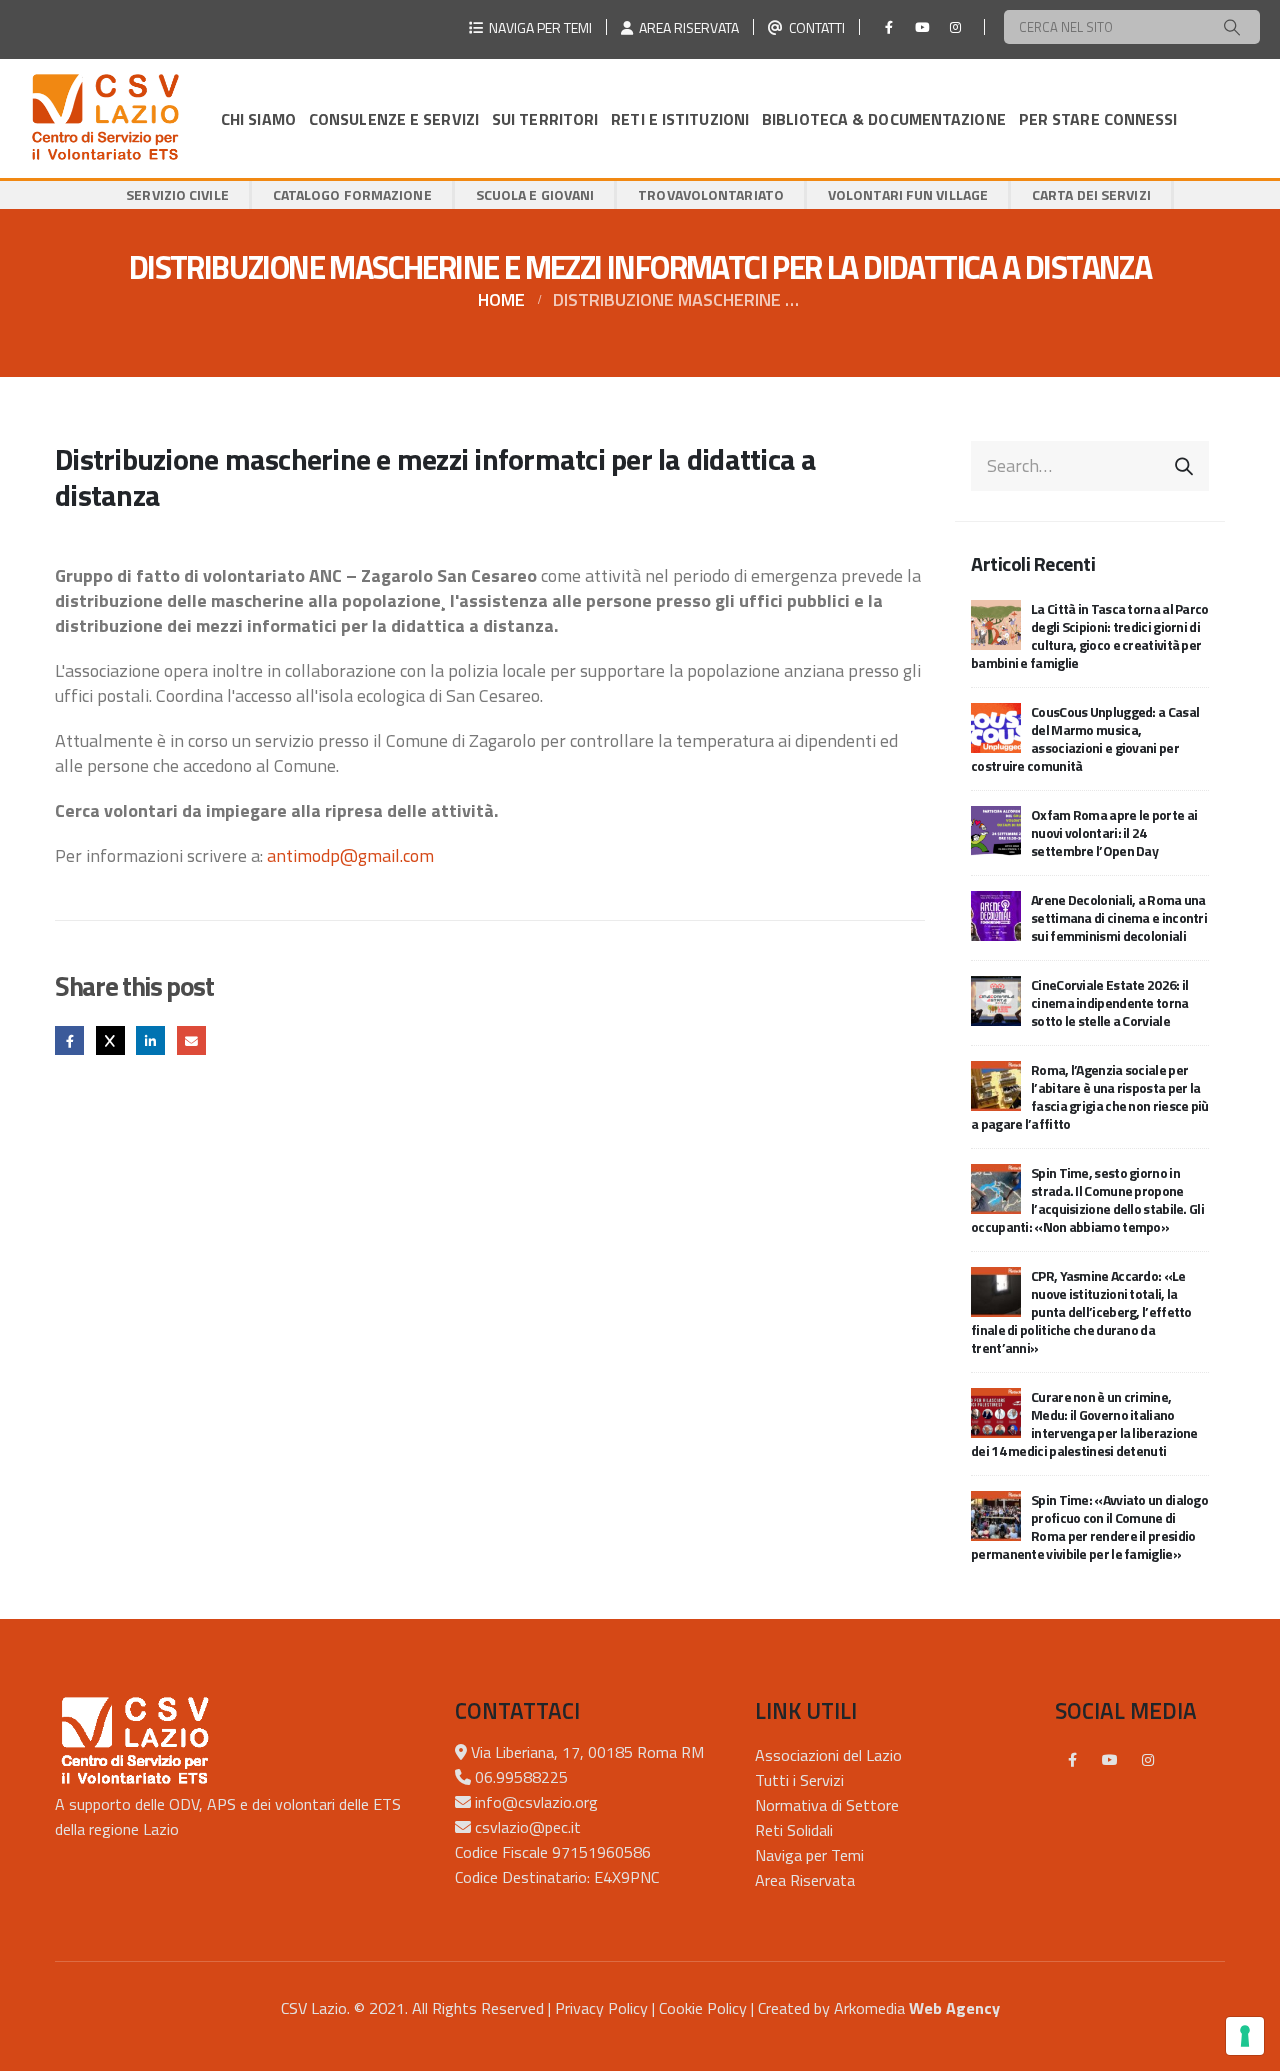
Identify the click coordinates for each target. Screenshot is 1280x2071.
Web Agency (954, 2008)
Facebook (69, 1040)
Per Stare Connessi (1098, 119)
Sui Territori (545, 119)
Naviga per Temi (809, 1855)
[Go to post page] (996, 622)
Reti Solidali (794, 1830)
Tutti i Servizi (799, 1780)
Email (191, 1040)
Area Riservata (805, 1880)
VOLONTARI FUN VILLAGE (908, 194)
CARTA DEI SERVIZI (1091, 194)
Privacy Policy (601, 2008)
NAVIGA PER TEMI (537, 27)
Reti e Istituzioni (680, 119)
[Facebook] (889, 27)
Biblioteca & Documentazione (884, 119)
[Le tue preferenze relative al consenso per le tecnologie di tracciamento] (1245, 2036)
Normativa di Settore (827, 1805)
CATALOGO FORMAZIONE (352, 194)
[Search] (1232, 27)
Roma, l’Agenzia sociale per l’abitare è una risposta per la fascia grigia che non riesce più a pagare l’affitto (1090, 1096)
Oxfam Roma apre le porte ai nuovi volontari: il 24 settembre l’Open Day (1114, 832)
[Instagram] (955, 27)
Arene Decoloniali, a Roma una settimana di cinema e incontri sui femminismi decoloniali (1119, 917)
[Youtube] (922, 27)
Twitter (110, 1040)
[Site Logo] (105, 118)
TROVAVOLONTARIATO (711, 194)
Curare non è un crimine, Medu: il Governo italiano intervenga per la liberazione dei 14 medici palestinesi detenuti (1084, 1423)
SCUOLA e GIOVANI (535, 194)
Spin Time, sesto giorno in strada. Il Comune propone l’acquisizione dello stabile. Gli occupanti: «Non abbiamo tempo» (1087, 1199)
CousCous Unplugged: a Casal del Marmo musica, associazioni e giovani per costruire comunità (1085, 738)
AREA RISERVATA (686, 27)
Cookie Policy (703, 2008)
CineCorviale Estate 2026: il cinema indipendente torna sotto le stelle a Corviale (1110, 1002)
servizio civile (177, 194)
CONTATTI (814, 27)
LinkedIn (150, 1040)
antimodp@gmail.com (350, 855)
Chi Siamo (258, 119)
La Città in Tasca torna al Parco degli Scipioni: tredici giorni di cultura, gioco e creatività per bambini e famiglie (1090, 635)
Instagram (1148, 1760)
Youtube (1110, 1760)
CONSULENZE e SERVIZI (394, 119)
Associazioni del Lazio (828, 1755)
